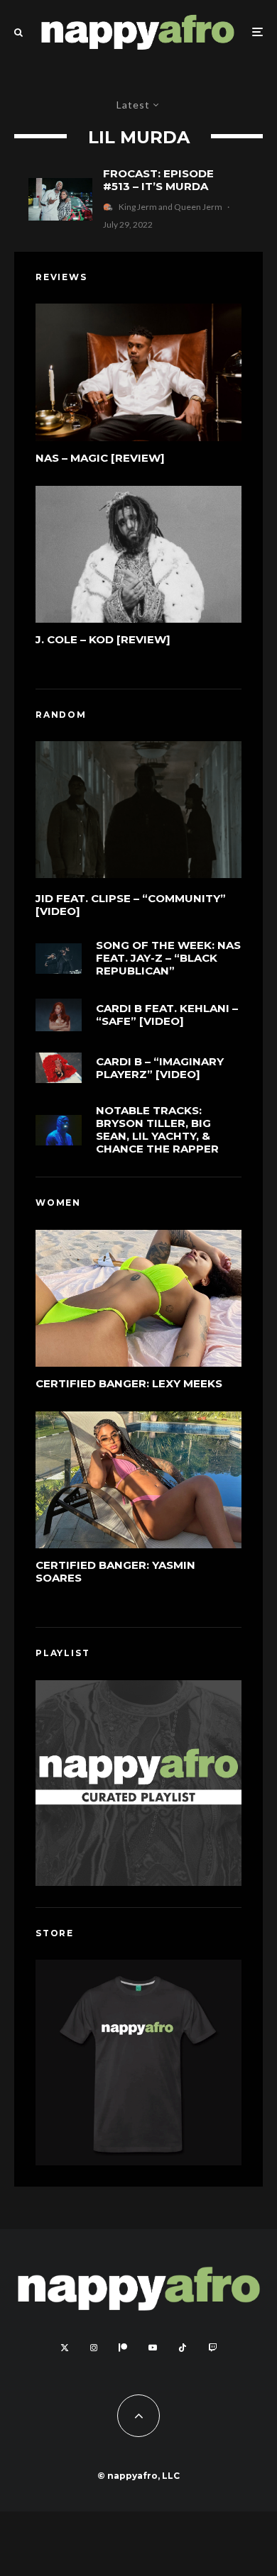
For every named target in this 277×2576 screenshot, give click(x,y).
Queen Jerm (198, 207)
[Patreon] (123, 2348)
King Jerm (138, 207)
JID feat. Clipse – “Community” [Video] (131, 905)
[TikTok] (183, 2348)
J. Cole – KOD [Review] (103, 640)
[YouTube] (153, 2348)
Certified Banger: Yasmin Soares (115, 1572)
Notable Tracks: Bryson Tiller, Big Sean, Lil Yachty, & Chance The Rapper (157, 1130)
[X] (65, 2348)
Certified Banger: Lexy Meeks (129, 1384)
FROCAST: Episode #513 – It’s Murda (158, 180)
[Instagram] (94, 2348)
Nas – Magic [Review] (100, 458)
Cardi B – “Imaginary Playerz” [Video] (160, 1068)
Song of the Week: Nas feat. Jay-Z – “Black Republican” (168, 958)
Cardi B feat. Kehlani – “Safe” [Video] (167, 1015)
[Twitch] (212, 2348)
